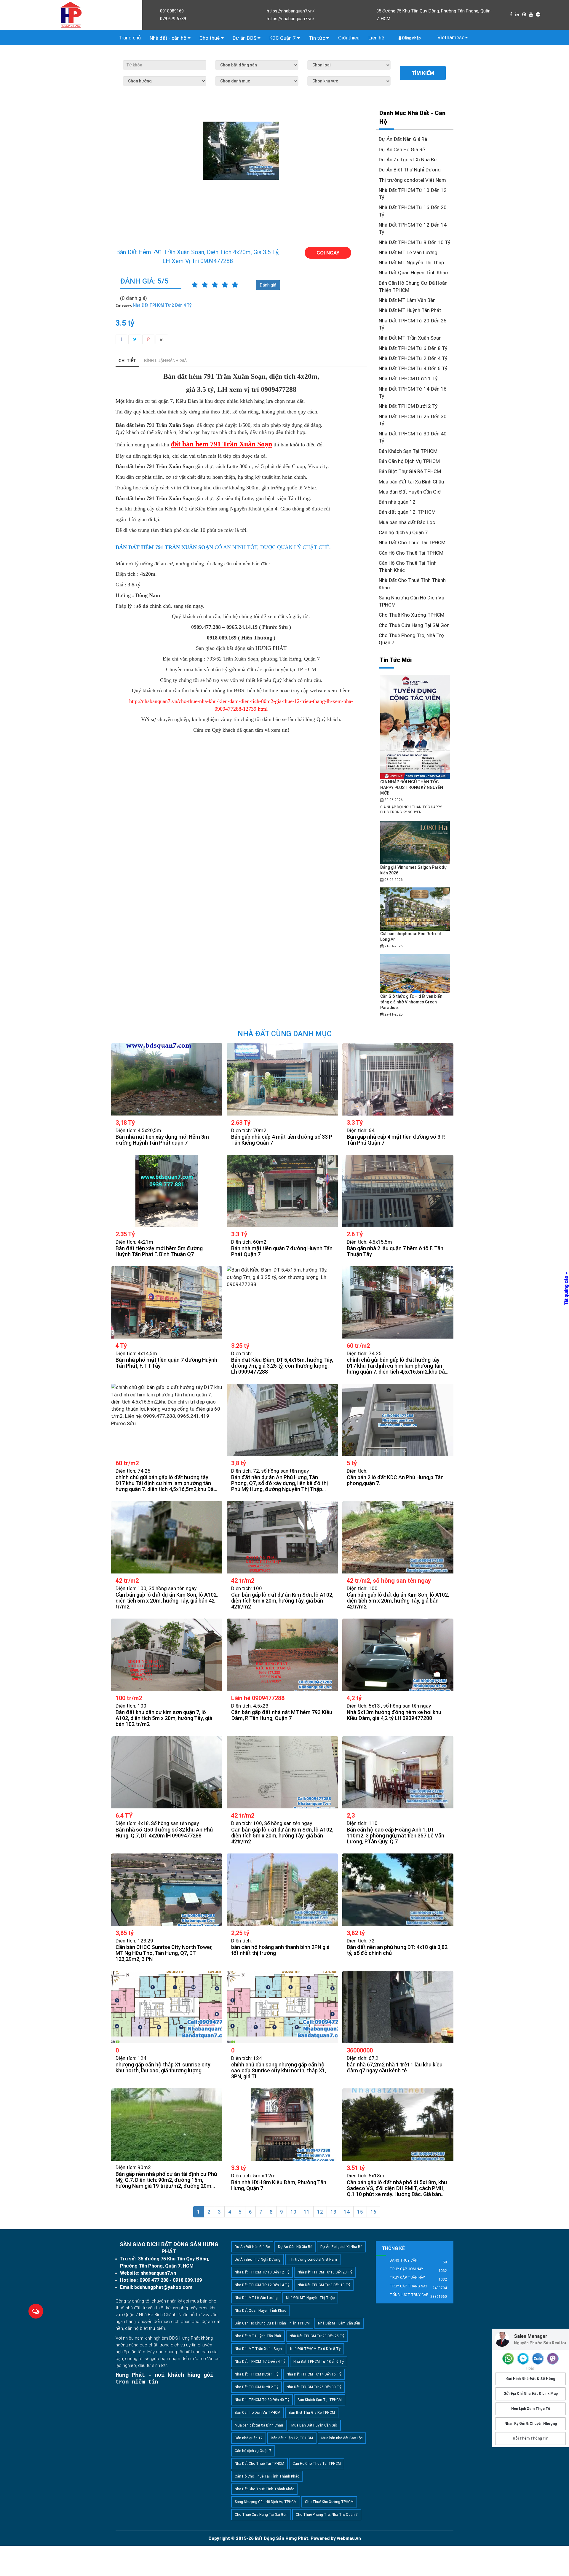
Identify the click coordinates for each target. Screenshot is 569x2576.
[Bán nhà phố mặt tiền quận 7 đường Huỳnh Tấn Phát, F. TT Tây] (167, 1302)
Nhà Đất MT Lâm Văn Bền (407, 300)
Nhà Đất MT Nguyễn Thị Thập (411, 262)
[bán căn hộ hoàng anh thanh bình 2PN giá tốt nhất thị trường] (282, 1890)
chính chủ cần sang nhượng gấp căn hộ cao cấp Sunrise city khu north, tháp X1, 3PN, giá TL (279, 2071)
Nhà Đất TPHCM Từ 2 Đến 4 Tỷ (413, 358)
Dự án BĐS (245, 38)
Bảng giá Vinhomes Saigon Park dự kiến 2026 (414, 870)
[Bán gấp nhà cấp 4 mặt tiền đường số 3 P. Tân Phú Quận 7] (398, 1079)
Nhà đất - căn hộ (169, 38)
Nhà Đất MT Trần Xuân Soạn (410, 338)
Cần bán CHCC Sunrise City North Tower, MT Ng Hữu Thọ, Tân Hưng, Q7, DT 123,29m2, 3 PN (164, 1953)
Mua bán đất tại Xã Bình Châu (411, 482)
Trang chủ (130, 38)
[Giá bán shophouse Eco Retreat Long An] (415, 909)
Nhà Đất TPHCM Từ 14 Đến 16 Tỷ (314, 2374)
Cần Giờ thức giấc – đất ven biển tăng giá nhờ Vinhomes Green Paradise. (411, 1002)
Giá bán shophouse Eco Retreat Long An (411, 937)
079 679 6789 (173, 19)
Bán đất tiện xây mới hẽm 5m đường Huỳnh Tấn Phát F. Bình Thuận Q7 (159, 1251)
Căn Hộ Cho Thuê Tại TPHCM (411, 553)
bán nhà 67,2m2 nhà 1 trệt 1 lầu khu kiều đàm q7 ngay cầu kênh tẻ (395, 2068)
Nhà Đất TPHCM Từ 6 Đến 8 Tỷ (413, 348)
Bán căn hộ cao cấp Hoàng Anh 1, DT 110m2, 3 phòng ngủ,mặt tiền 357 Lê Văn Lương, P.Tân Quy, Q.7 (395, 1836)
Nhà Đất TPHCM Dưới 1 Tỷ (408, 378)
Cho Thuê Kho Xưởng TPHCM (411, 615)
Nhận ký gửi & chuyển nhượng (531, 2423)
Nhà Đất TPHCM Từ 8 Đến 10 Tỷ (415, 242)
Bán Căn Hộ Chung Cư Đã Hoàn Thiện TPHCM (272, 2323)
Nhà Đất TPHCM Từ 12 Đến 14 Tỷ (262, 2285)
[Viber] (553, 2359)
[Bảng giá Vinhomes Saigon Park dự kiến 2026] (415, 842)
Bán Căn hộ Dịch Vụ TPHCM (409, 461)
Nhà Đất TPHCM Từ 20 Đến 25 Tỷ (317, 2336)
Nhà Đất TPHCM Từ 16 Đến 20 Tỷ (325, 2272)
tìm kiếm (423, 73)
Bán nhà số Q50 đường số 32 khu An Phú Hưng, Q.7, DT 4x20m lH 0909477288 (164, 1833)
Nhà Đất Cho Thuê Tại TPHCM (412, 542)
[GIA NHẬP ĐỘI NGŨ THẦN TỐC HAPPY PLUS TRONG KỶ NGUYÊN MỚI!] (415, 727)
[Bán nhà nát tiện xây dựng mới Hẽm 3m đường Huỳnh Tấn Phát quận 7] (167, 1079)
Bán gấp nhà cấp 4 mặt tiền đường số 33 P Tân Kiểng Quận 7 (282, 1140)
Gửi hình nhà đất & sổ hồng (531, 2379)
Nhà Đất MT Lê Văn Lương (408, 252)
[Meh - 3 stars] (215, 285)
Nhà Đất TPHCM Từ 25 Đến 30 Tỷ (314, 2387)
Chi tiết (127, 360)
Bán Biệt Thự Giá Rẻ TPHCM (410, 471)
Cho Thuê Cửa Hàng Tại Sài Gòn (414, 625)
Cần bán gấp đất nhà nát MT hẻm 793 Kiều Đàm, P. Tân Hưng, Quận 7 (282, 1715)
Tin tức (318, 38)
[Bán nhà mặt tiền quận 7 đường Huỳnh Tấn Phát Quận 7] (282, 1191)
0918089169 (172, 11)
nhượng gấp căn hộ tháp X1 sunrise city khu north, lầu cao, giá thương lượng (163, 2068)
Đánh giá (268, 285)
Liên (376, 38)
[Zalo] (538, 2359)
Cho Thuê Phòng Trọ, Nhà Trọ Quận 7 (327, 2515)
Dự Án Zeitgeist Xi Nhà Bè (408, 160)
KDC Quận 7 (283, 38)
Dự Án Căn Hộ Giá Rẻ (402, 149)
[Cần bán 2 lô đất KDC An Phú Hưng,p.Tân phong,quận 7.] (398, 1420)
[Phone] (508, 2359)
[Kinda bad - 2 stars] (205, 285)
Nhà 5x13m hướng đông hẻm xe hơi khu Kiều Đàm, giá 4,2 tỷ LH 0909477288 (394, 1715)
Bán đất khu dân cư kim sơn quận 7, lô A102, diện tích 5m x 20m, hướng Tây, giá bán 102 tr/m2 (164, 1718)
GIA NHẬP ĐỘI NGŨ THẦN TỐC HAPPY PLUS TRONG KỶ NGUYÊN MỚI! (412, 787)
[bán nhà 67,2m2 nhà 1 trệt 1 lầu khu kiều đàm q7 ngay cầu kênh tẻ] (398, 2007)
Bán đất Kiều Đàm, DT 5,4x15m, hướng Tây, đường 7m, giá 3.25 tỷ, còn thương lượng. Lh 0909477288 (282, 1366)
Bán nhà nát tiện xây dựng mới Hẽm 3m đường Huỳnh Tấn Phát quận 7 (162, 1140)
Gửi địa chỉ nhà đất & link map (531, 2394)
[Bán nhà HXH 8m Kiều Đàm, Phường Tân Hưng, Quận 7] (282, 2125)
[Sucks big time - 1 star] (195, 285)
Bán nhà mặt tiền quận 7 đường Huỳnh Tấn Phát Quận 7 (282, 1251)
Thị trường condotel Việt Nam (412, 180)
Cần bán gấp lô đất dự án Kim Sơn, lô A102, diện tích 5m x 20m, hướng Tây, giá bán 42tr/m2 (282, 1601)
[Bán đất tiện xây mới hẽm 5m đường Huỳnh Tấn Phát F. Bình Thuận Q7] (167, 1191)
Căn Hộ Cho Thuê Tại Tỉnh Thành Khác (267, 2476)
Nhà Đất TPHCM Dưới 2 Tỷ (408, 406)
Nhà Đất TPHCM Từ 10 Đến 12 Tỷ (262, 2272)
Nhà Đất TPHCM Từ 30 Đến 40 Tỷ (262, 2400)
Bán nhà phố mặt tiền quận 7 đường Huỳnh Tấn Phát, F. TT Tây (166, 1363)
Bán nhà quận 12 (397, 502)
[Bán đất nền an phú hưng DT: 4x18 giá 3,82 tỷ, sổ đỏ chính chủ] (398, 1890)
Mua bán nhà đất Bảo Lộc (407, 522)
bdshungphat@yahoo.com (163, 2287)
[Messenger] (523, 2359)
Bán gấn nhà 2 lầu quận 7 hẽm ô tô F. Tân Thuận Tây (395, 1251)
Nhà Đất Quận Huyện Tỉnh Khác (413, 273)
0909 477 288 (154, 2280)
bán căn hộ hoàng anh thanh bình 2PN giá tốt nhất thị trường (280, 1950)
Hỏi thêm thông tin (530, 2438)
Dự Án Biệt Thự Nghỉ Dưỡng (410, 170)
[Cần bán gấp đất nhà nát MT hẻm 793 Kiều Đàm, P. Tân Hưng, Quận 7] (282, 1655)
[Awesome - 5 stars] (235, 285)
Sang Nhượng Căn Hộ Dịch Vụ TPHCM (266, 2502)
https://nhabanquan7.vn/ (291, 11)
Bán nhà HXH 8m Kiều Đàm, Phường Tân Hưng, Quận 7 (279, 2185)
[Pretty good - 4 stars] (225, 285)
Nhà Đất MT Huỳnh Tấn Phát (410, 310)
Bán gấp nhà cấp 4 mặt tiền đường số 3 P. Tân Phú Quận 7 (396, 1140)
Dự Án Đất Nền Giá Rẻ (403, 139)
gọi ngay (328, 253)
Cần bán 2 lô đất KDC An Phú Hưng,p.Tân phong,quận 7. (395, 1480)
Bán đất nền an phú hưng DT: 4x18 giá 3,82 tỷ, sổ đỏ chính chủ (397, 1950)
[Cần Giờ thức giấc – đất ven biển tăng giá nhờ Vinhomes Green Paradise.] (415, 973)
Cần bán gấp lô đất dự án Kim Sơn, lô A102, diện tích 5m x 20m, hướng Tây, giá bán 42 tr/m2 (167, 1601)
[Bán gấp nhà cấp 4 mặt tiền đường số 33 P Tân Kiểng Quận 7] (282, 1079)
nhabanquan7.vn (158, 2273)
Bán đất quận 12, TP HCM (407, 512)
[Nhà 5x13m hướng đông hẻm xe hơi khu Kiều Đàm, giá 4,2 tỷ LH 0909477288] (398, 1655)
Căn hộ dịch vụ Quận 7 (403, 532)
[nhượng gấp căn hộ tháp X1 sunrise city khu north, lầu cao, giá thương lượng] (167, 2007)
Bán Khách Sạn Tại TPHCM (408, 451)
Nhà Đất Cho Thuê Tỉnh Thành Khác (264, 2489)
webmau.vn (349, 2538)
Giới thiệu (349, 38)
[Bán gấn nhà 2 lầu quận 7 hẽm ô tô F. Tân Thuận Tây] (398, 1191)
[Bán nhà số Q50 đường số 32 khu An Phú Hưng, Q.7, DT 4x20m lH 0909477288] (167, 1772)
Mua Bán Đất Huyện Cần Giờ (410, 492)
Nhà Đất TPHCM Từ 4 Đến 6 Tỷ (413, 368)
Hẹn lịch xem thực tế (531, 2408)
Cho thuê (210, 38)
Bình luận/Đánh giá (165, 360)
